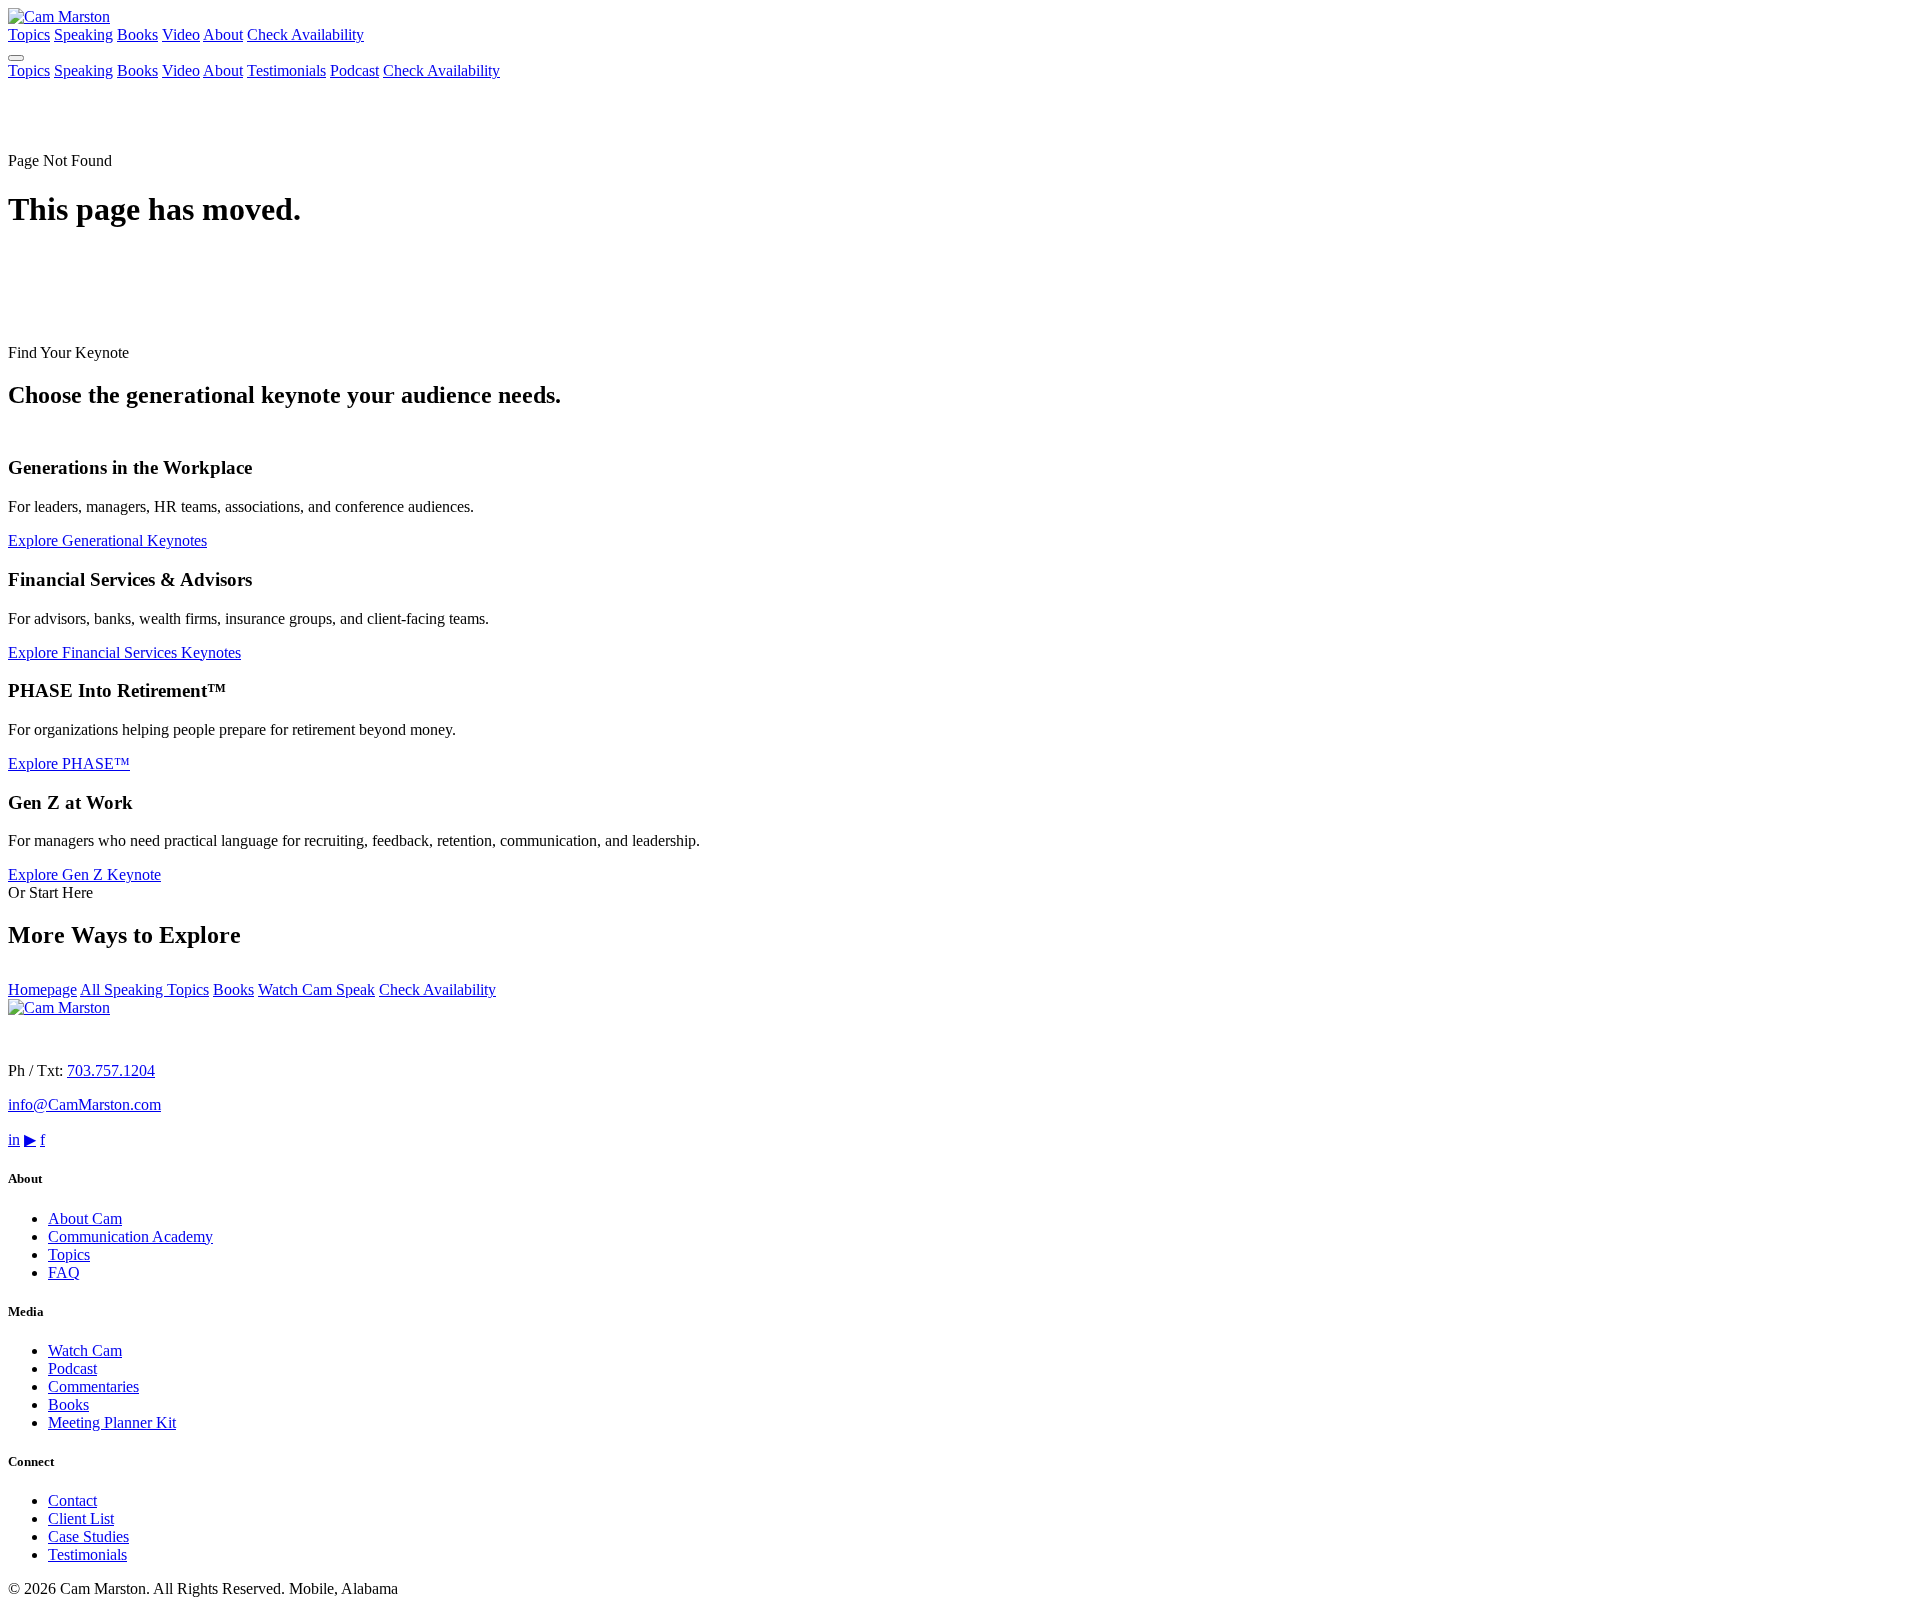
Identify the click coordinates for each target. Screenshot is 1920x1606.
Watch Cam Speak (316, 989)
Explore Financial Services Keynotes (124, 652)
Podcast (354, 70)
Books (137, 34)
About (223, 34)
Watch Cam (85, 1350)
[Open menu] (16, 58)
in (14, 1139)
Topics (29, 34)
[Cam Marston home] (59, 16)
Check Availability (305, 34)
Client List (81, 1518)
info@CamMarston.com (84, 1104)
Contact (72, 1500)
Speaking (83, 34)
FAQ (64, 1272)
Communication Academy (130, 1236)
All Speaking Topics (144, 989)
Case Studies (88, 1536)
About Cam (85, 1218)
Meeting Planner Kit (112, 1422)
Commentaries (93, 1386)
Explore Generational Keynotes (107, 540)
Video (181, 34)
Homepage (42, 989)
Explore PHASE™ (69, 763)
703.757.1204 (111, 1070)
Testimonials (286, 70)
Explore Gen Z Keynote (84, 874)
